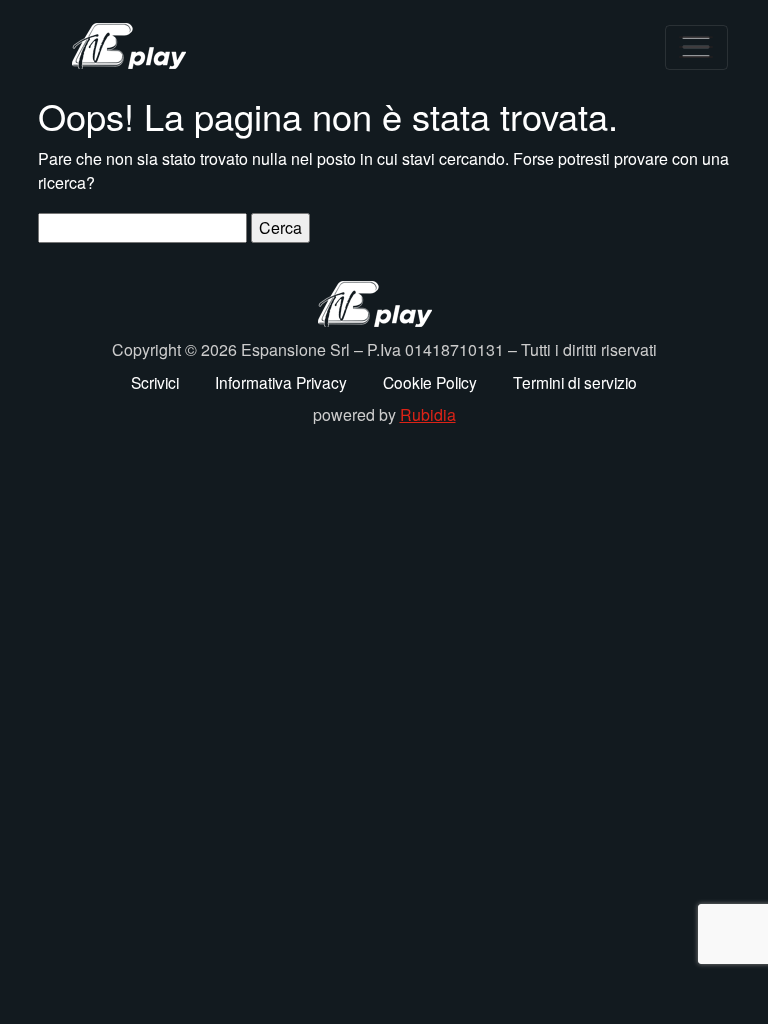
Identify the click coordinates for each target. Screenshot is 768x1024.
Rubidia (428, 414)
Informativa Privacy (281, 382)
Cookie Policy (430, 382)
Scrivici (155, 382)
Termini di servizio (575, 382)
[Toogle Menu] (696, 47)
